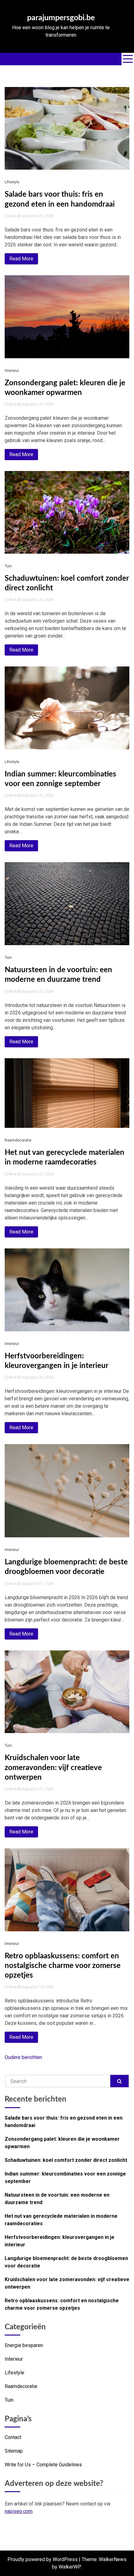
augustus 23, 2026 (37, 991)
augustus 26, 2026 (37, 600)
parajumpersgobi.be (61, 18)
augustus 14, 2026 (37, 1987)
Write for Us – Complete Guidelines (43, 2465)
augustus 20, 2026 (37, 1377)
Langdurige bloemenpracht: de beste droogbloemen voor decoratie (66, 2262)
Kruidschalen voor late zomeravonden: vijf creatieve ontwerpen (53, 1768)
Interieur (12, 371)
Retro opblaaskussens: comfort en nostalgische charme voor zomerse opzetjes (63, 1966)
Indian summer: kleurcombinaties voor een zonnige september (65, 2178)
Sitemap (14, 2451)
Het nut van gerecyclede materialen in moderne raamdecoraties (61, 2220)
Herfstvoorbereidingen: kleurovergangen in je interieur (60, 2241)
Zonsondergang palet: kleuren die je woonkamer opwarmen (62, 2143)
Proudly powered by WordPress (43, 2559)
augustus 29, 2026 (37, 216)
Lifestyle (12, 182)
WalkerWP (70, 2567)
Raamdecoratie (18, 1140)
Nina (13, 216)
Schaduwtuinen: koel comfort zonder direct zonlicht (66, 2160)
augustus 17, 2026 (37, 1584)
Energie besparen (24, 2345)
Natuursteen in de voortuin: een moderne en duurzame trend (57, 2199)
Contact (13, 2437)
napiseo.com (19, 2511)
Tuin (8, 566)
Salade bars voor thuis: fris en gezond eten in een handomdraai (64, 2122)
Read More (21, 259)
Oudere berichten (23, 2057)
